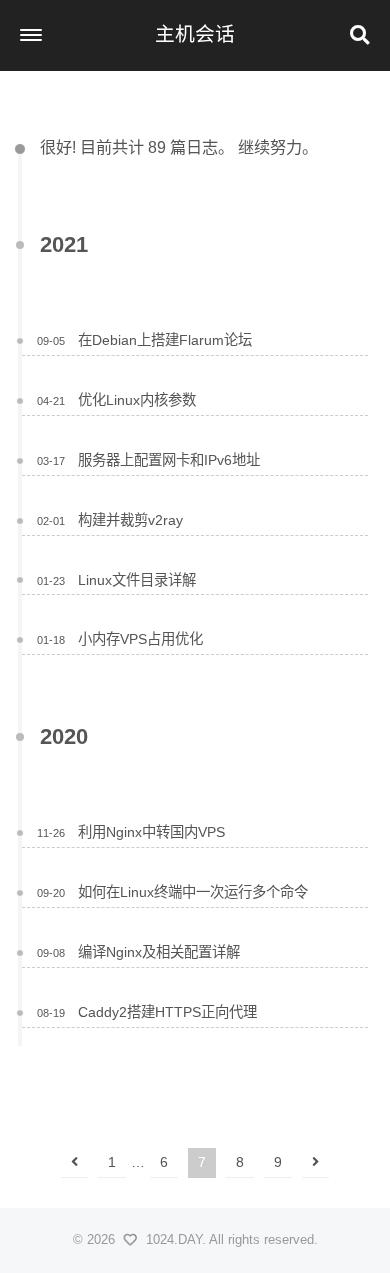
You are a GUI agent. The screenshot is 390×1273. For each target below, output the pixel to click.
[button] (31, 35)
